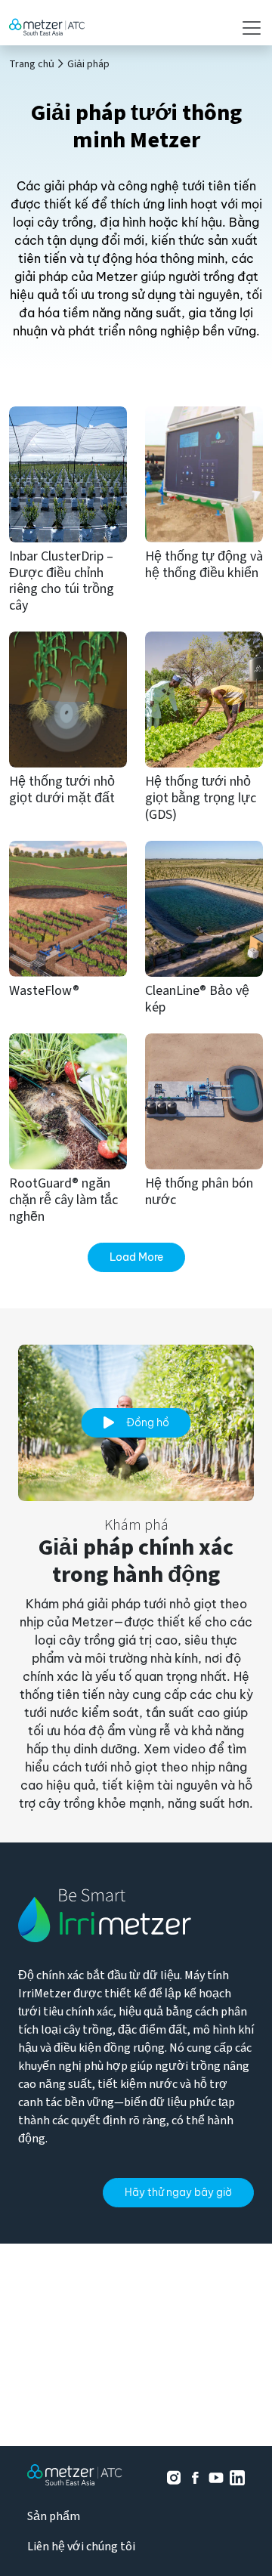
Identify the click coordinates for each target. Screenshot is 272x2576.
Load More (136, 1257)
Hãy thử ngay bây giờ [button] (178, 2192)
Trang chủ (32, 64)
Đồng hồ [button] (148, 1422)
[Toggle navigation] (247, 28)
